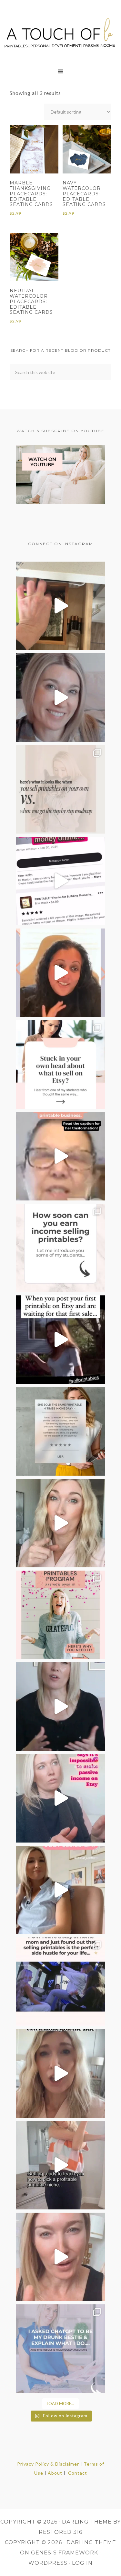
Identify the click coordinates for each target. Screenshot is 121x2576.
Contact (78, 2473)
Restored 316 (60, 2532)
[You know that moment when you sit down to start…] (60, 1064)
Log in (82, 2563)
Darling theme (87, 2522)
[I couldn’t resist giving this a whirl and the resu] (60, 2349)
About (55, 2473)
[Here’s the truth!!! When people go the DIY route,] (60, 789)
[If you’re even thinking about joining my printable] (60, 973)
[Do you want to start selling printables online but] (60, 881)
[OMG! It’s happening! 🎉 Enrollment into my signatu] (60, 1615)
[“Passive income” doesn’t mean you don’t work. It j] (60, 1798)
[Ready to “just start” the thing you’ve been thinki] (60, 698)
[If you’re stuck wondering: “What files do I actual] (60, 1707)
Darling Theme (91, 2542)
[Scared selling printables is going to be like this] (60, 1340)
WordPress (48, 2563)
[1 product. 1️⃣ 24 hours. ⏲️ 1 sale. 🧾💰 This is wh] (60, 2257)
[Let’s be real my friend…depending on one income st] (60, 1523)
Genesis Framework (65, 2553)
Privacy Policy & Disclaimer (48, 2464)
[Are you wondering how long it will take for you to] (60, 1248)
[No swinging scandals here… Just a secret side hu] (60, 1982)
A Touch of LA (60, 31)
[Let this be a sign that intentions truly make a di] (60, 606)
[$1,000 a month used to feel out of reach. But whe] (60, 1890)
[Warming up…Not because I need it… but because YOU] (60, 2165)
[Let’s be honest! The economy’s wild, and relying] (60, 2073)
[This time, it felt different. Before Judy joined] (60, 1156)
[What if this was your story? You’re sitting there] (60, 1431)
